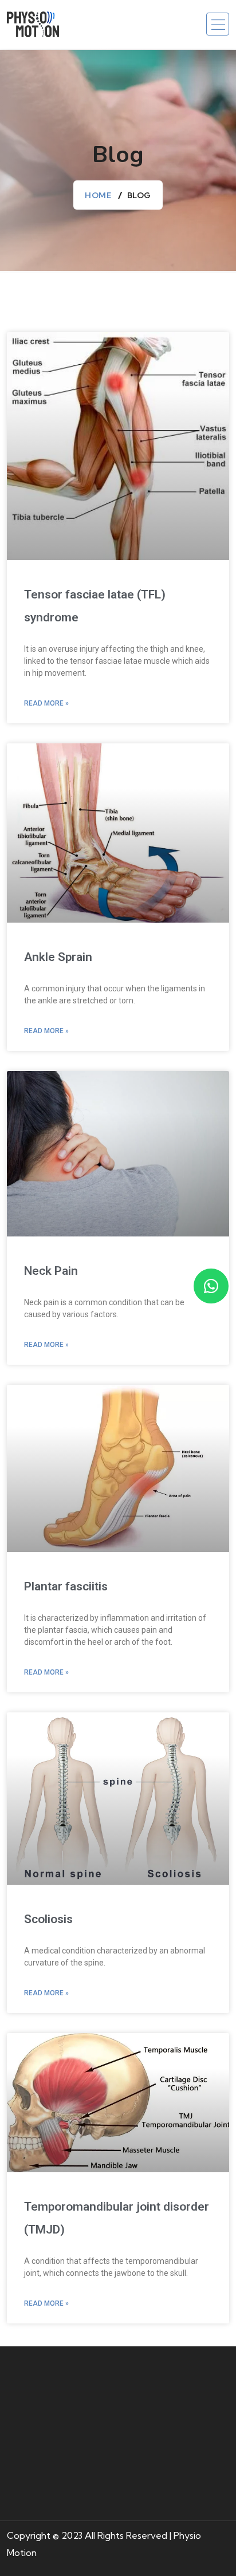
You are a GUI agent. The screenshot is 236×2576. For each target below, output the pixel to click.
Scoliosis (48, 1919)
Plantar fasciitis (66, 1586)
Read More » (46, 703)
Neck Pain (51, 1271)
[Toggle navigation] (218, 24)
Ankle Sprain (58, 957)
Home (98, 195)
